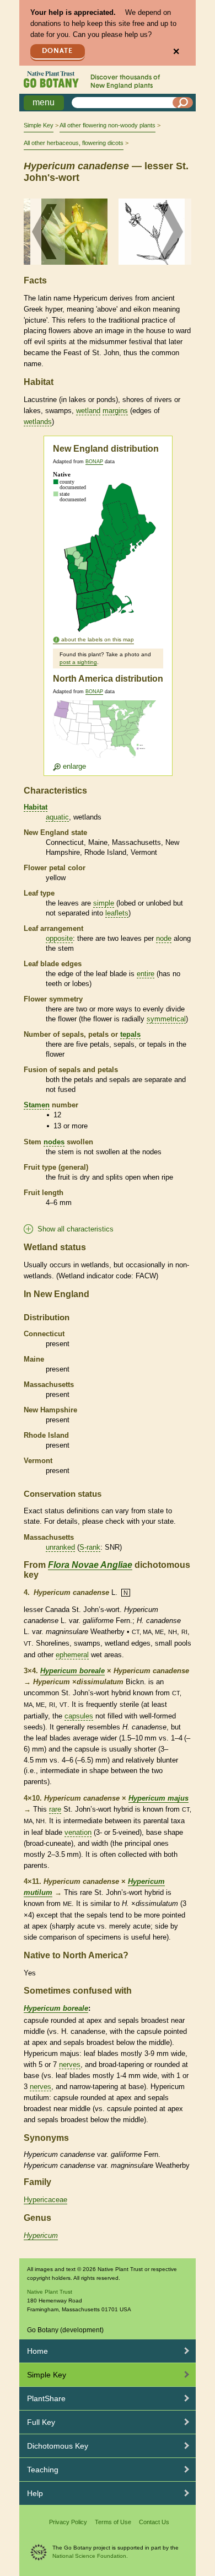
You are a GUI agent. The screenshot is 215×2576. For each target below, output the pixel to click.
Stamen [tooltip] (37, 1105)
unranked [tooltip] (60, 1547)
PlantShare (46, 2398)
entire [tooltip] (146, 974)
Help (35, 2493)
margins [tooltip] (115, 411)
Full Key (41, 2422)
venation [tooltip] (78, 1832)
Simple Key (39, 125)
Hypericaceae (45, 2200)
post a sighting (78, 662)
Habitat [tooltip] (36, 807)
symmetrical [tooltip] (166, 1019)
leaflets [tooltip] (117, 913)
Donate (57, 51)
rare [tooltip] (55, 1809)
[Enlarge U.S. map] (107, 735)
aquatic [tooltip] (57, 817)
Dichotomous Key (58, 2446)
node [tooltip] (164, 938)
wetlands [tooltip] (38, 422)
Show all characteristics (76, 1229)
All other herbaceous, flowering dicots (74, 143)
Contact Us (154, 2522)
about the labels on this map (98, 639)
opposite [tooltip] (59, 938)
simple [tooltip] (104, 903)
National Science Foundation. (90, 2556)
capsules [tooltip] (79, 1716)
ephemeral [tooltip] (72, 1655)
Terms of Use (113, 2522)
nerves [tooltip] (70, 2064)
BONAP (94, 462)
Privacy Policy (68, 2522)
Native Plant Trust (50, 2292)
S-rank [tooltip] (90, 1547)
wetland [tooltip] (88, 411)
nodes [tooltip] (54, 1142)
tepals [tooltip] (130, 1034)
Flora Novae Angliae (90, 1565)
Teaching (43, 2470)
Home (37, 2351)
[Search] (183, 103)
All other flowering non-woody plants (108, 125)
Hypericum (41, 2235)
